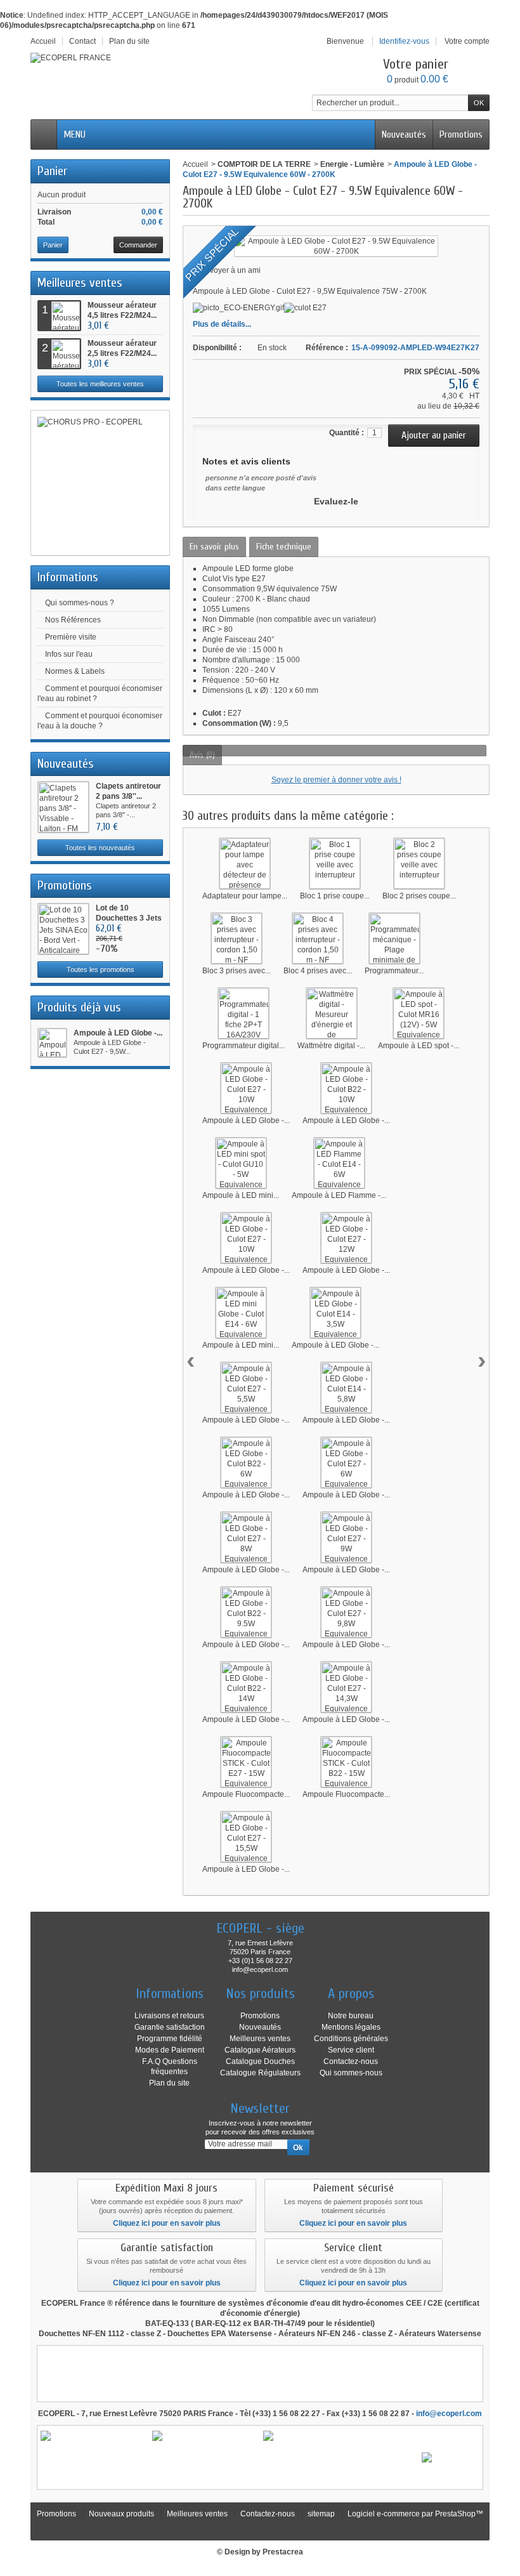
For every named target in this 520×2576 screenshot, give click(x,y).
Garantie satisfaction (170, 2027)
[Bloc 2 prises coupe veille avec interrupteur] (419, 864)
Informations (68, 577)
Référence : (327, 348)
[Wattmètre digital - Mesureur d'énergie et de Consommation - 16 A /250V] (332, 1013)
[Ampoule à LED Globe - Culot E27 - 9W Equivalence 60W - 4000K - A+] (346, 1537)
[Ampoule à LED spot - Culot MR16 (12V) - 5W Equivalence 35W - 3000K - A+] (419, 1013)
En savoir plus (214, 547)
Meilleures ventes (80, 283)
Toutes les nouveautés (100, 848)
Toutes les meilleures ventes (100, 384)
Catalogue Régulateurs (260, 2073)
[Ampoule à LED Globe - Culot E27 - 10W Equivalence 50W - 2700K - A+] (246, 1088)
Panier (52, 171)
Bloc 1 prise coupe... (335, 896)
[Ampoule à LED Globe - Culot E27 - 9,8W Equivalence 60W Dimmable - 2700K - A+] (346, 1612)
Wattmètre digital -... (331, 1046)
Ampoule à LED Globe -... (118, 1033)
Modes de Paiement (170, 2050)
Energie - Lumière (352, 164)
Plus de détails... (222, 324)
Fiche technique (284, 547)
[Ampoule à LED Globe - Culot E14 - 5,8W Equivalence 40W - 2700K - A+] (346, 1388)
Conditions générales (351, 2039)
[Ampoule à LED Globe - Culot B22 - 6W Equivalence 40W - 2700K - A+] (246, 1462)
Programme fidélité (170, 2039)
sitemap (321, 2514)
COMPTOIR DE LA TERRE (264, 164)
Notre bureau (351, 2016)
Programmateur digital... (244, 1046)
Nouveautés (404, 135)
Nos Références (73, 620)
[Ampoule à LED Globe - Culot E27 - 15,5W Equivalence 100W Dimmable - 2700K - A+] (246, 1837)
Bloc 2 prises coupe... (419, 896)
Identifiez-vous (404, 41)
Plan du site (169, 2083)
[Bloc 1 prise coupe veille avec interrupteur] (335, 864)
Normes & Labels (75, 671)
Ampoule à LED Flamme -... (339, 1195)
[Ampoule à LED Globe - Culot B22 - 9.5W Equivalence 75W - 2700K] (246, 1612)
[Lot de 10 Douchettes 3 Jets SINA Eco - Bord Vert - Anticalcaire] (63, 929)
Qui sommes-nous (351, 2073)
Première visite (71, 637)
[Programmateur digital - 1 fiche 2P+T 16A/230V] (244, 1013)
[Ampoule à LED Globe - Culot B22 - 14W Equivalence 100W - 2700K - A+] (246, 1687)
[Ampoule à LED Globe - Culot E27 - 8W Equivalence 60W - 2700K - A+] (246, 1537)
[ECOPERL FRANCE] (71, 58)
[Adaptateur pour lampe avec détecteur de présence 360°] (245, 864)
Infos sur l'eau (69, 654)
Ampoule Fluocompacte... (246, 1794)
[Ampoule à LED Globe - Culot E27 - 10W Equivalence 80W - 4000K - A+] (246, 1238)
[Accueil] (44, 135)
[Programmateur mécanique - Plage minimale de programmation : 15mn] (394, 938)
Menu (75, 135)
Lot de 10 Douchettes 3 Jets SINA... (129, 918)
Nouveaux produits (121, 2514)
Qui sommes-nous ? (80, 603)
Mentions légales (351, 2027)
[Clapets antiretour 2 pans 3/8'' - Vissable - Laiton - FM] (63, 807)
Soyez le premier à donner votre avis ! (336, 780)
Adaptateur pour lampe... (245, 896)
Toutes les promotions (101, 969)
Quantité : (347, 433)
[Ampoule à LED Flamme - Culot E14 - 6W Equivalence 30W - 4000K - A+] (339, 1163)
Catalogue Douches (260, 2061)
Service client (351, 2050)
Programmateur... (394, 971)
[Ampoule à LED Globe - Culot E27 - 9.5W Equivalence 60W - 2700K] (52, 1043)
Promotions (461, 135)
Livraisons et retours (169, 2016)
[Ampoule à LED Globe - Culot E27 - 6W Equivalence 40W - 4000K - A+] (346, 1462)
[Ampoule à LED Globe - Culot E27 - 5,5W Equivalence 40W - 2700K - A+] (246, 1388)
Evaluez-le (336, 501)
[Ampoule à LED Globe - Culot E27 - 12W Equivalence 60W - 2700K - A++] (346, 1238)
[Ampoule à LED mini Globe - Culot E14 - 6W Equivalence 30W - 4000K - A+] (241, 1313)
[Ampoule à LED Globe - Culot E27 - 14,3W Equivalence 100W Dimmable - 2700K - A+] (346, 1687)
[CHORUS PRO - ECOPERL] (100, 483)
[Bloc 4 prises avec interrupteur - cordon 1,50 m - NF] (318, 938)
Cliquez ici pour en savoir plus (167, 2223)
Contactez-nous (351, 2061)
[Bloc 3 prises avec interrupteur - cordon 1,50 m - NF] (237, 938)
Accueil (195, 164)
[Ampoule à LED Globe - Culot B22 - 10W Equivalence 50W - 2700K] (346, 1088)
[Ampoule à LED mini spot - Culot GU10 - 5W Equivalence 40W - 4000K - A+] (241, 1163)
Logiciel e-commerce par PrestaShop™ (415, 2514)
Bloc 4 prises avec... (318, 971)
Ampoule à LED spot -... (419, 1046)
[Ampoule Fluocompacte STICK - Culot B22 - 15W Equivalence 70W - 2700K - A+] (346, 1762)
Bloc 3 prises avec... (237, 971)
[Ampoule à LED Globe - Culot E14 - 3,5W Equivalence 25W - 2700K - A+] (335, 1313)
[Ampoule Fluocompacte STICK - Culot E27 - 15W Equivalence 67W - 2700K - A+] (246, 1762)
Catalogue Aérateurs (260, 2050)
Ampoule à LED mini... (241, 1195)
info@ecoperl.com (449, 2414)
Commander (138, 245)
